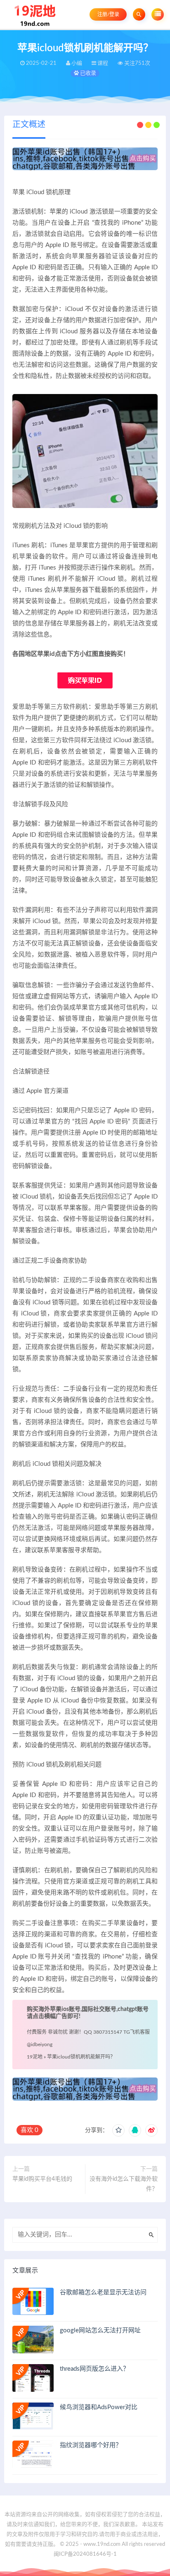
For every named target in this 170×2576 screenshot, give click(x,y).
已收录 (87, 73)
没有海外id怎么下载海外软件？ (124, 2184)
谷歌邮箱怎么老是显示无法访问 (103, 2292)
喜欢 (30, 2130)
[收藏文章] (118, 2130)
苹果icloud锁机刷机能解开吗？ (81, 2057)
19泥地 (35, 2057)
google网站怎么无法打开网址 (100, 2330)
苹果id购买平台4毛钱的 (42, 2179)
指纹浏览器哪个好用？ (91, 2445)
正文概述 (29, 125)
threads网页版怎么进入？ (94, 2369)
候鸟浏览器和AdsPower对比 (99, 2407)
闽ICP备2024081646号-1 (85, 2554)
